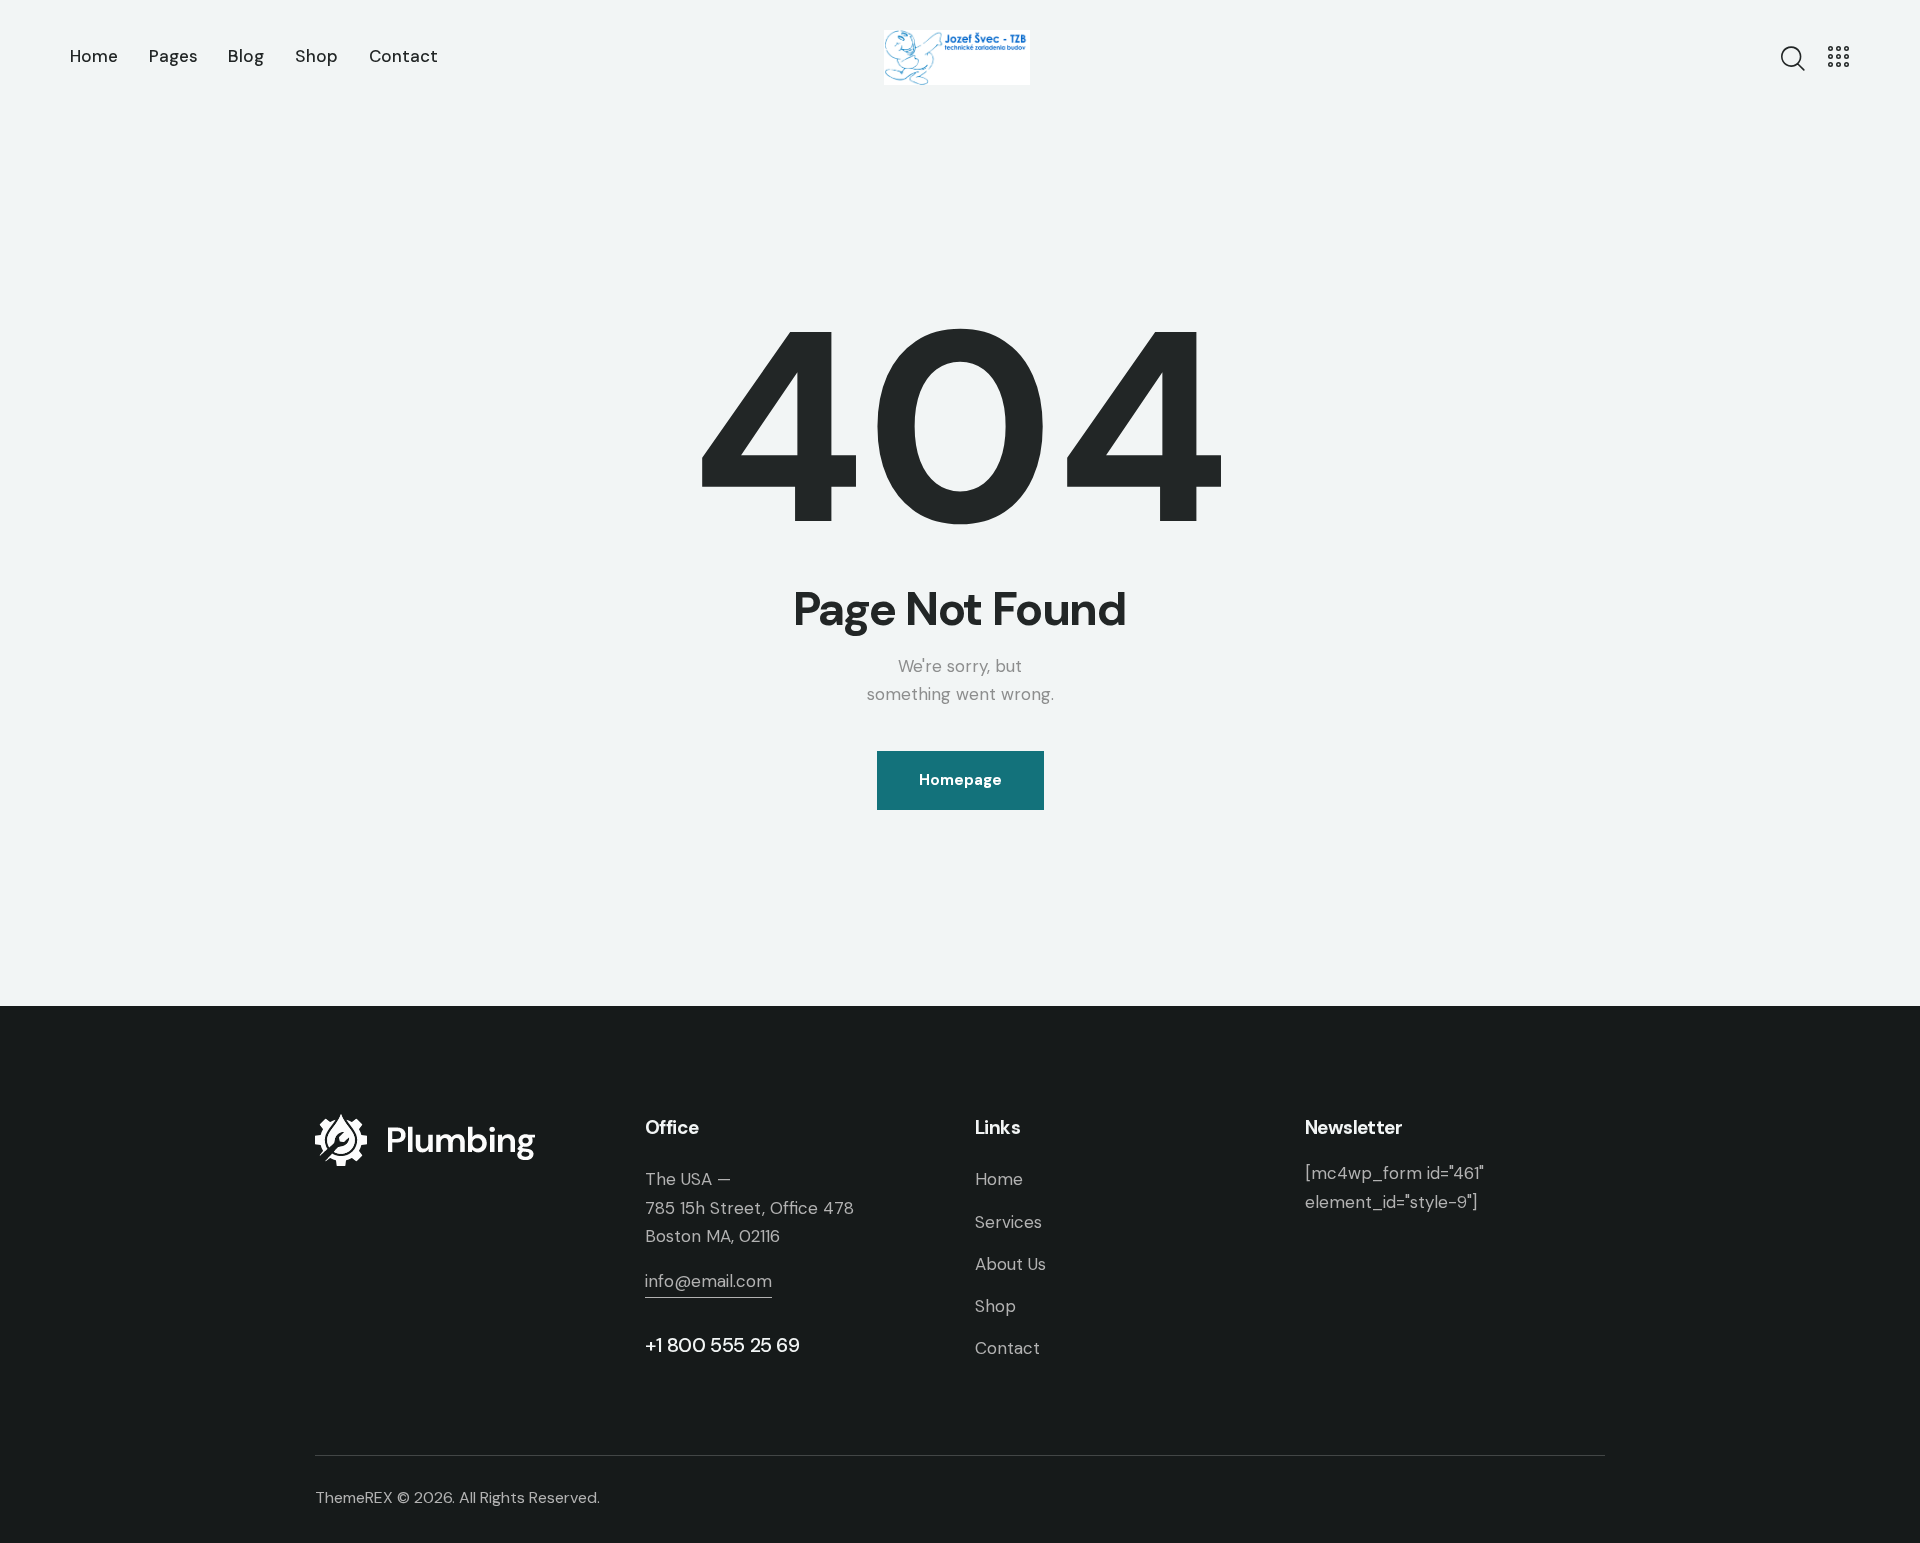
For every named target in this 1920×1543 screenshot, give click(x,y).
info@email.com (708, 1281)
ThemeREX (354, 1497)
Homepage (960, 780)
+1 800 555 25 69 (722, 1345)
